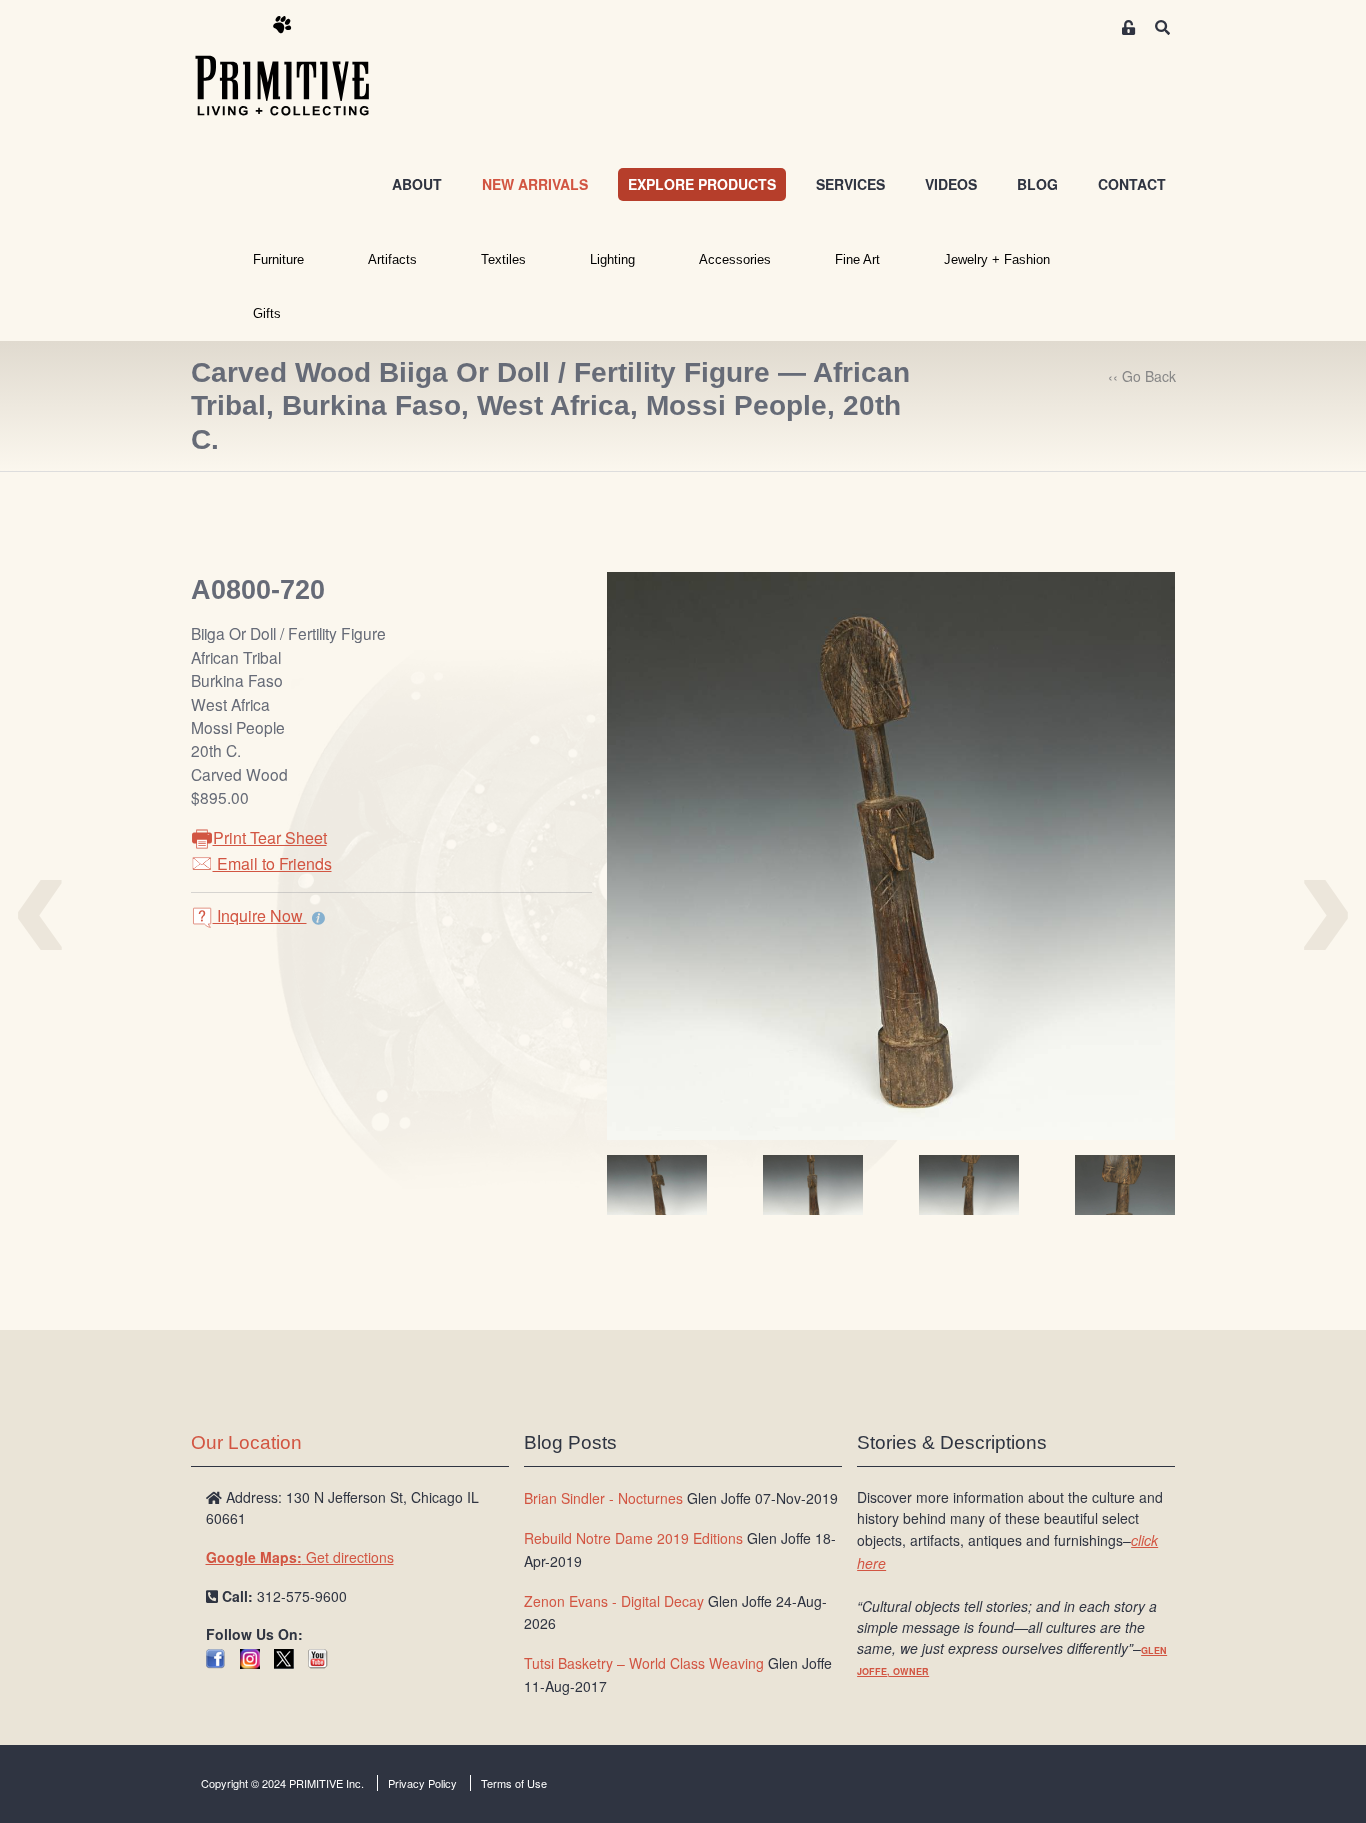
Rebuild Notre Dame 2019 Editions (633, 1538)
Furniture (278, 259)
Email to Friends (272, 863)
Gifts (267, 313)
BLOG (1037, 184)
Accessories (735, 259)
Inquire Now (260, 915)
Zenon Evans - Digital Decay (614, 1601)
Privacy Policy (422, 1783)
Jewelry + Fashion (997, 259)
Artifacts (392, 259)
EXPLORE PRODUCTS (702, 184)
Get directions (300, 1557)
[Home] (297, 67)
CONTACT (1132, 184)
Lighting (612, 259)
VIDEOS (951, 184)
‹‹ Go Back (1142, 376)
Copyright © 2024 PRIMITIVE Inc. (282, 1783)
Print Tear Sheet (270, 837)
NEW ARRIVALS (535, 184)
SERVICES (850, 184)
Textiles (503, 259)
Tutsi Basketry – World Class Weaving (644, 1663)
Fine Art (857, 259)
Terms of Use (514, 1783)
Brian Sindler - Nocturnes (603, 1498)
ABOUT (417, 184)
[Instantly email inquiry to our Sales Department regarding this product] (318, 918)
